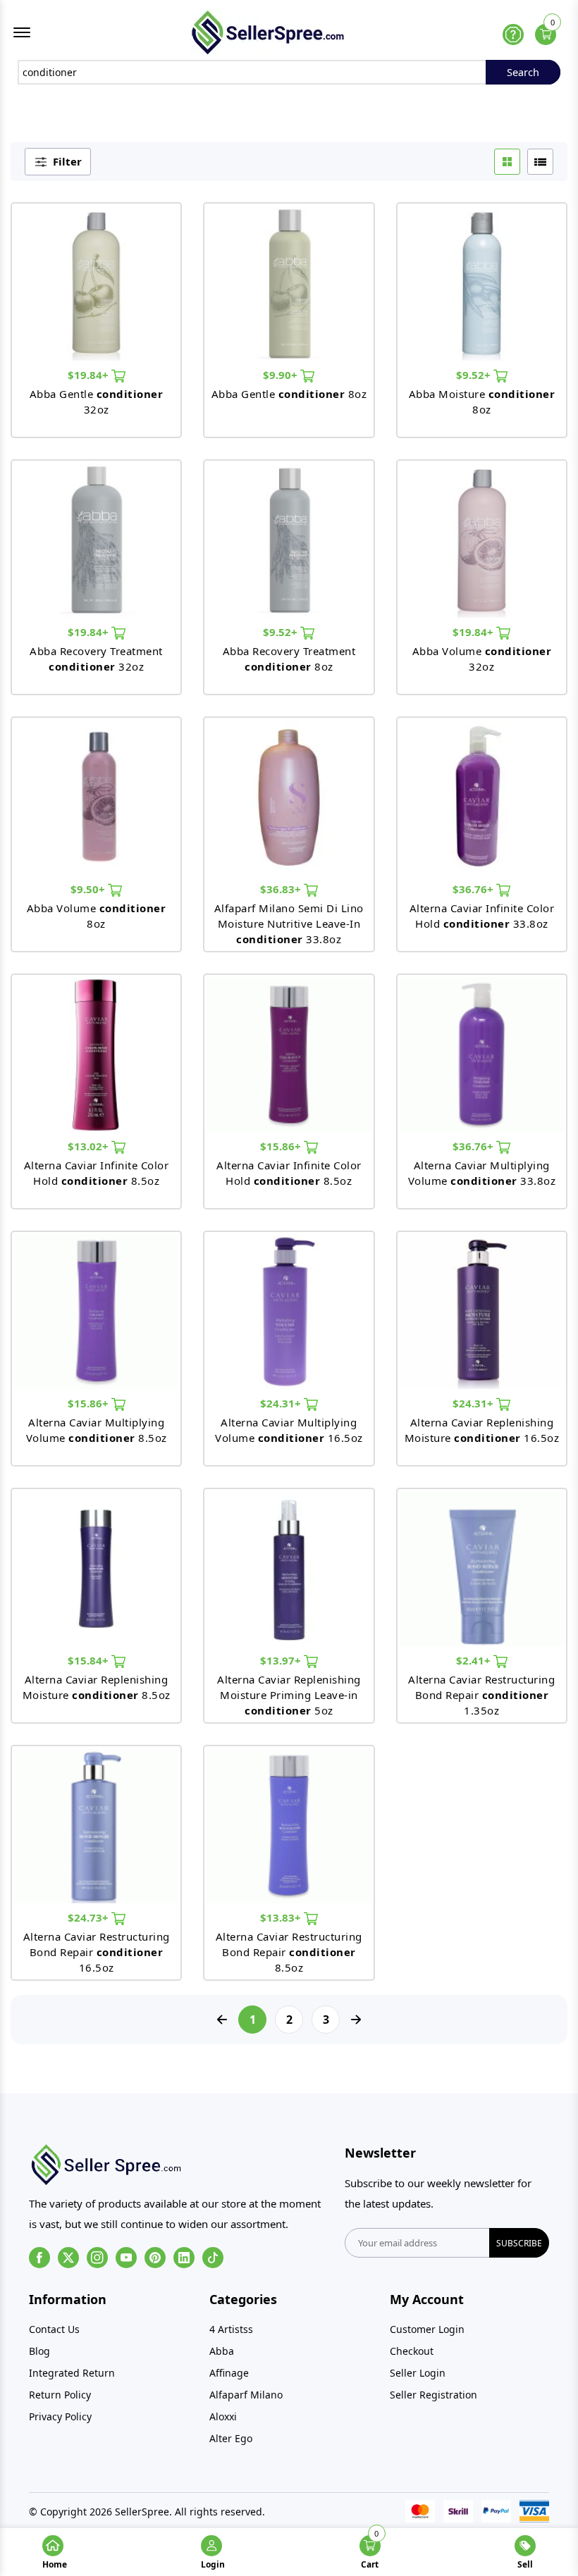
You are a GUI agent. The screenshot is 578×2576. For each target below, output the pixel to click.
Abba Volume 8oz (97, 916)
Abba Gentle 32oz (97, 402)
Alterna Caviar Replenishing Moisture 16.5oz (482, 1430)
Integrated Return (72, 2373)
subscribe (519, 2243)
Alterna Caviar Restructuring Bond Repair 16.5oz (97, 1952)
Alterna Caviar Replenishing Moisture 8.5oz (97, 1687)
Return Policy (60, 2395)
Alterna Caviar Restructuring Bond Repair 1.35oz (481, 1695)
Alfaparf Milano (246, 2395)
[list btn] (540, 162)
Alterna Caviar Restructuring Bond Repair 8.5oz (289, 1952)
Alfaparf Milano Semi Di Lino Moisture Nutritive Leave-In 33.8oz (289, 923)
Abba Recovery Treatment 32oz (96, 659)
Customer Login (427, 2329)
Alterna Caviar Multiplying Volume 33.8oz (482, 1173)
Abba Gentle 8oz (289, 394)
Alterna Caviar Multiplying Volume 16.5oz (289, 1430)
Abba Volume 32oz (482, 659)
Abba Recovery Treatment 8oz (289, 659)
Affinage (229, 2373)
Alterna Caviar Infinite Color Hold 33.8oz (482, 916)
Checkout (412, 2351)
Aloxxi (223, 2416)
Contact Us (54, 2329)
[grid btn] (507, 162)
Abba (222, 2351)
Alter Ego (231, 2438)
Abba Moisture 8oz (482, 402)
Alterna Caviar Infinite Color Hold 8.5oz (97, 1173)
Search (523, 72)
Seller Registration (433, 2395)
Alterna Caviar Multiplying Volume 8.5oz (97, 1430)
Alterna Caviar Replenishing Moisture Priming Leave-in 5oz (289, 1695)
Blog (39, 2351)
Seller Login (418, 2373)
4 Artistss (231, 2329)
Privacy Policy (60, 2416)
